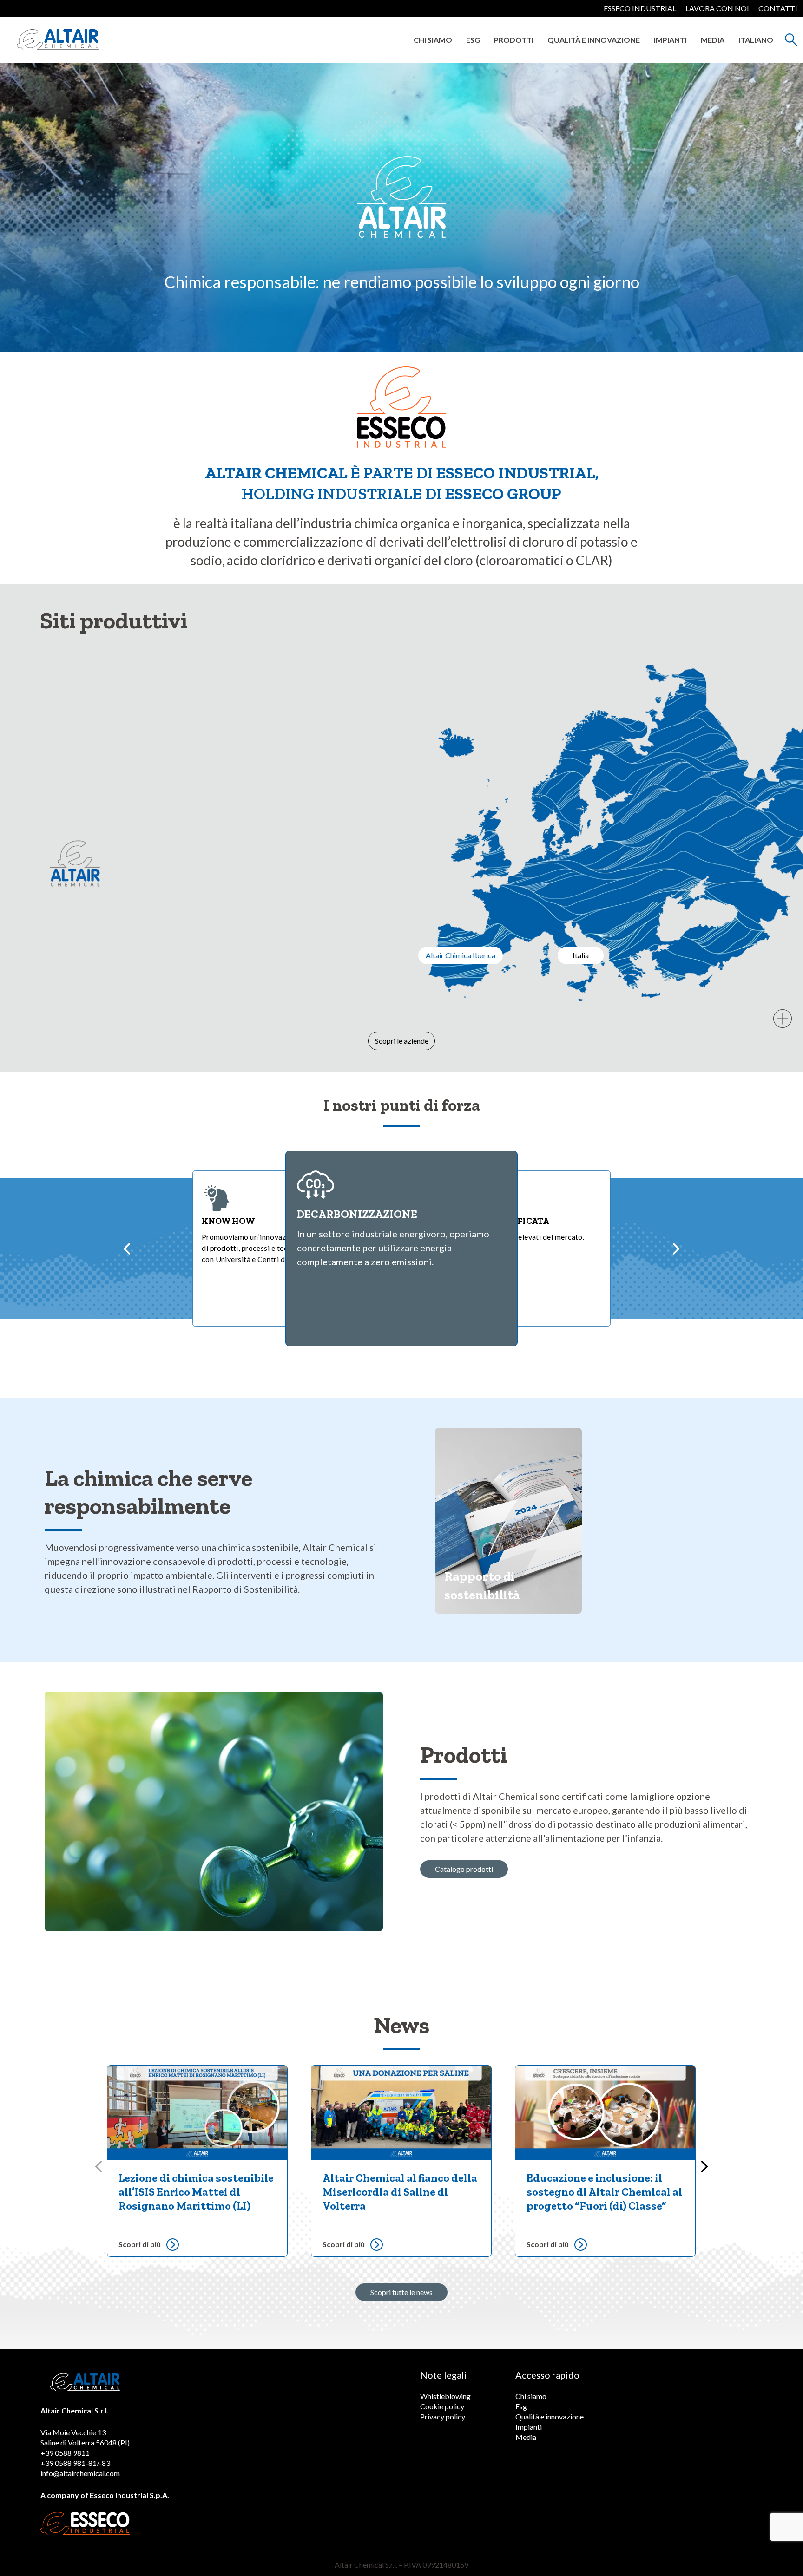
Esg (521, 2406)
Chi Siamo (433, 40)
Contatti (778, 8)
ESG (473, 40)
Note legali (444, 2375)
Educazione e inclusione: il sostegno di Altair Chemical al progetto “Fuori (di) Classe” (604, 2192)
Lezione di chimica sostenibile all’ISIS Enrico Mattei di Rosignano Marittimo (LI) (196, 2192)
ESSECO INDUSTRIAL (640, 8)
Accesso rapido (547, 2375)
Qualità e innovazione (594, 40)
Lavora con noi (717, 8)
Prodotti (514, 40)
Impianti (670, 40)
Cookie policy (442, 2406)
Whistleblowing (445, 2396)
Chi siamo (531, 2396)
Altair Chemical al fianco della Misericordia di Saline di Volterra (400, 2192)
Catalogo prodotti (464, 1869)
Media (713, 40)
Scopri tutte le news (401, 2292)
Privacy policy (443, 2416)
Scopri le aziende (402, 1041)
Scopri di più (140, 2244)
